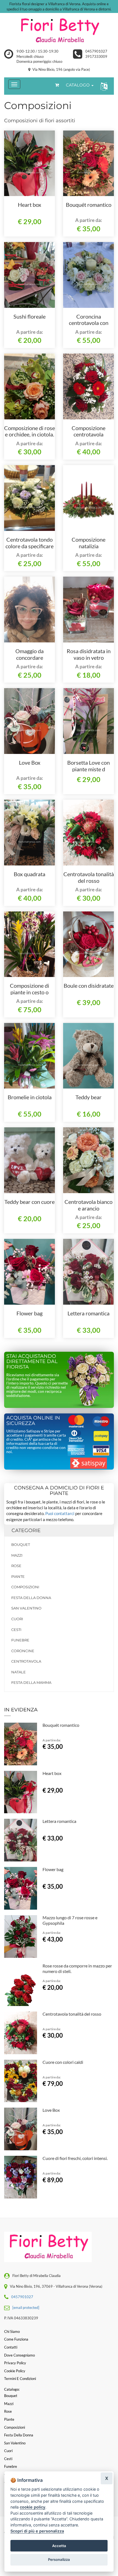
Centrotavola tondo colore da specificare (29, 543)
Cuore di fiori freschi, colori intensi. (75, 2158)
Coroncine (23, 1651)
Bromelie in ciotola (30, 1097)
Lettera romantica (88, 1313)
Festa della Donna (31, 1598)
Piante (18, 1576)
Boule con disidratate (89, 986)
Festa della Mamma (31, 1682)
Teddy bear (88, 1097)
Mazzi (17, 1555)
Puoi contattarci (60, 1513)
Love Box (30, 762)
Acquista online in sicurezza (33, 1421)
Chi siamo (12, 2331)
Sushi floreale (29, 316)
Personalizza (59, 2559)
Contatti (11, 2347)
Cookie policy (15, 2371)
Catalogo (78, 85)
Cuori (17, 1619)
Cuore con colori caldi (63, 2062)
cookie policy (33, 2507)
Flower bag (29, 1313)
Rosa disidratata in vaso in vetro (89, 654)
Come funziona (16, 2339)
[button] (103, 86)
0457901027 (96, 51)
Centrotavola (26, 1661)
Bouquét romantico (89, 205)
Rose (16, 1566)
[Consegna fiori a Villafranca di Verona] (59, 31)
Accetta (59, 2546)
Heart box (29, 205)
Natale (19, 1672)
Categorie (26, 1530)
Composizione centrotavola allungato (88, 435)
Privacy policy (15, 2363)
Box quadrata (29, 874)
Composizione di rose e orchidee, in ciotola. (29, 431)
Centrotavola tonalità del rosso (89, 877)
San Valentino (26, 1608)
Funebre (20, 1640)
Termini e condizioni (20, 2379)
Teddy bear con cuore (29, 1202)
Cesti (16, 1630)
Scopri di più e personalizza (37, 2531)
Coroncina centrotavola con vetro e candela (89, 323)
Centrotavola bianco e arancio (88, 1205)
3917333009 (96, 56)
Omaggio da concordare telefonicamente (29, 658)
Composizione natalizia (88, 543)
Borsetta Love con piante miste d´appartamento (88, 769)
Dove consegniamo (19, 2355)
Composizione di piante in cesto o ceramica (29, 992)
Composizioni (25, 1587)
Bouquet (21, 1544)
